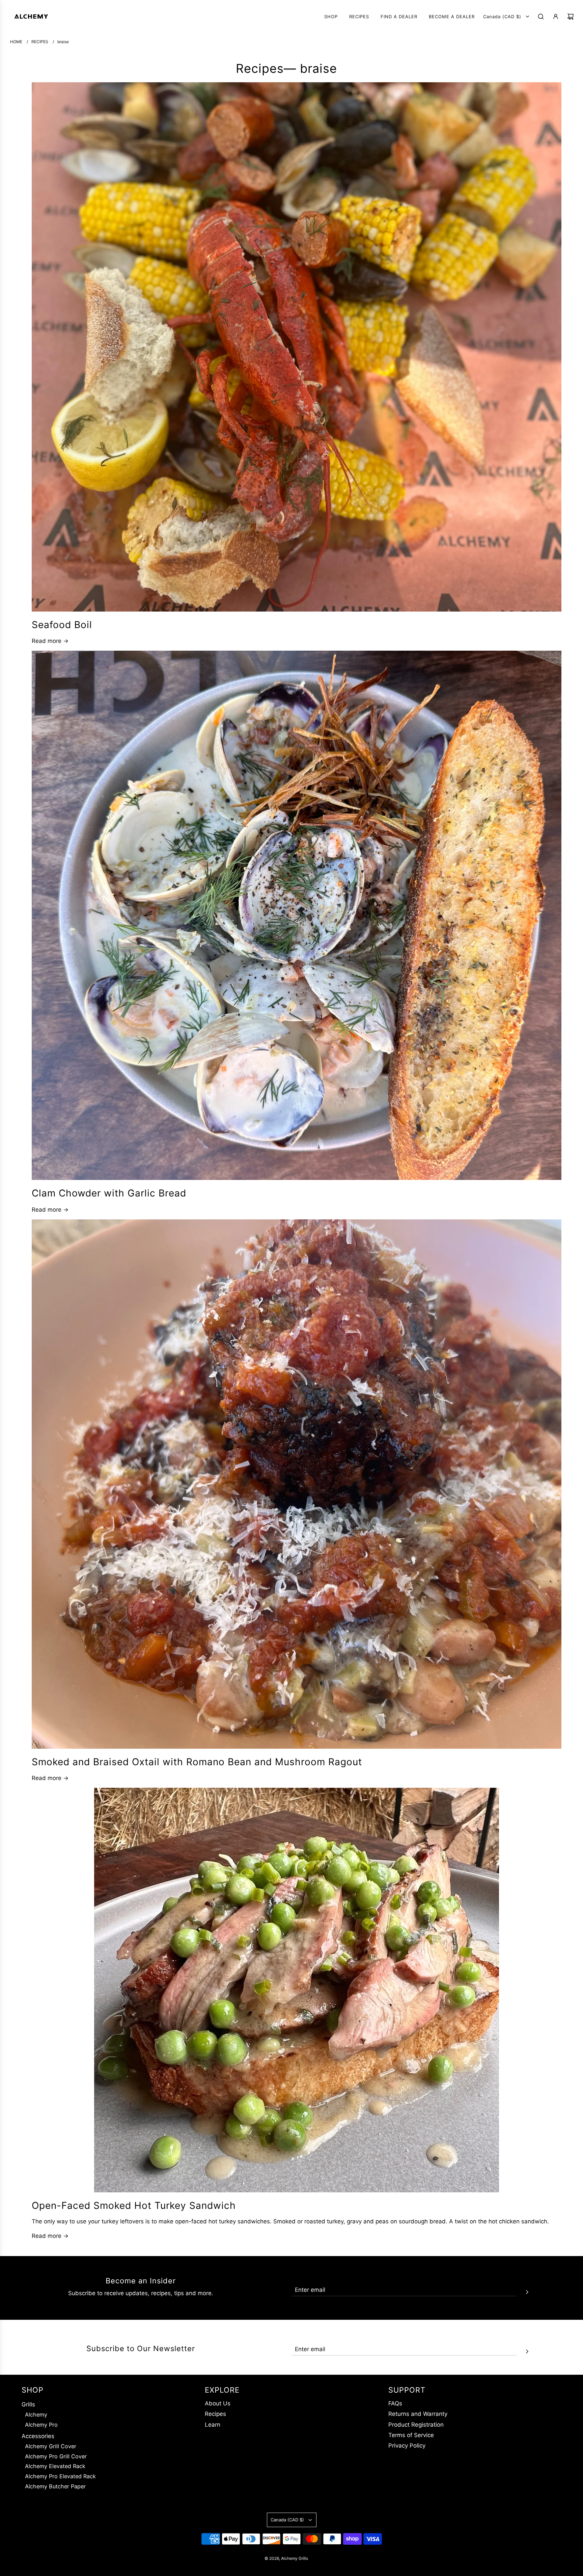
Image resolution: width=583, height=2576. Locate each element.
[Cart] (571, 17)
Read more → (50, 641)
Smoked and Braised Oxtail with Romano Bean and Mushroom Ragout (197, 1762)
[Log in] (556, 17)
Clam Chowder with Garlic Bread (109, 1193)
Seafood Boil (62, 625)
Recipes (260, 68)
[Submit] (527, 2291)
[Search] (541, 17)
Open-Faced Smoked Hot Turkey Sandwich (134, 2205)
